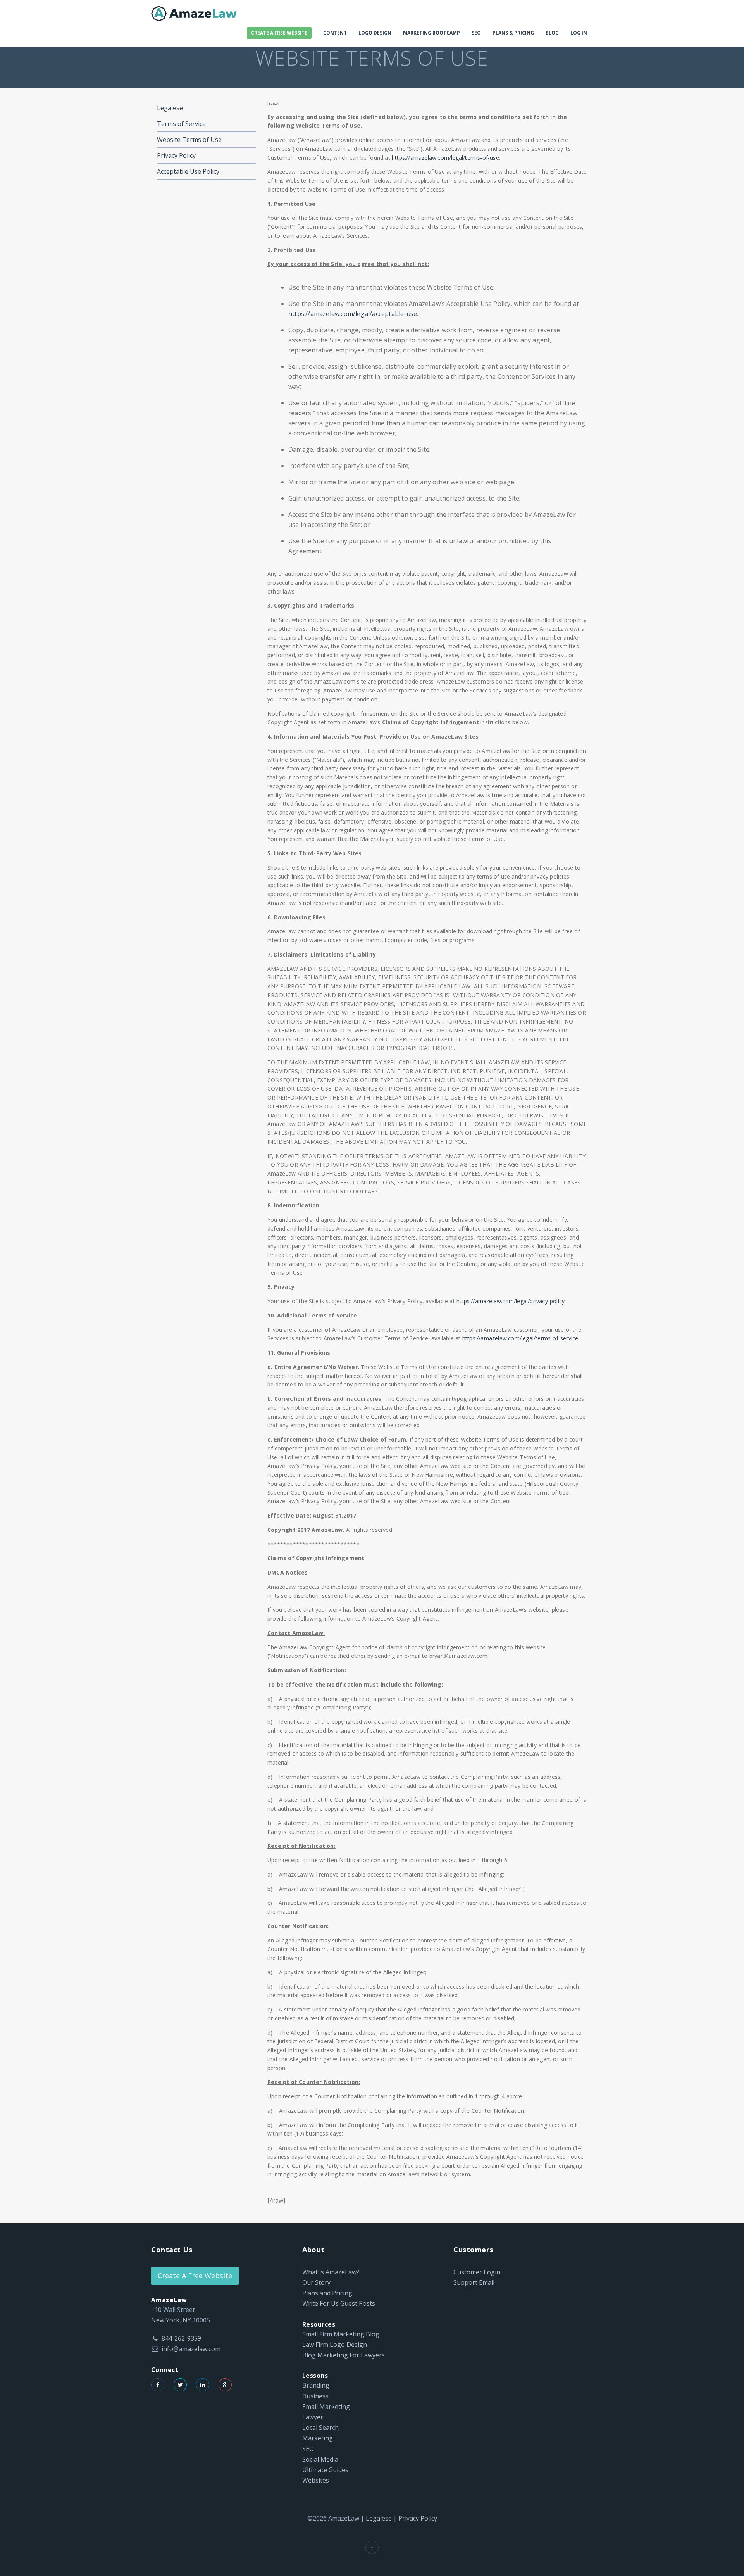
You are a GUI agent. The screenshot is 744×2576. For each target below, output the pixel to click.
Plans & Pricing (513, 33)
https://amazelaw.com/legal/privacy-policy (511, 1301)
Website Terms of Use (189, 140)
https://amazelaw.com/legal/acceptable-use (353, 314)
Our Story (316, 2282)
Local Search (320, 2428)
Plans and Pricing (327, 2293)
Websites (316, 2480)
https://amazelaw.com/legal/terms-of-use (445, 158)
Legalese (170, 108)
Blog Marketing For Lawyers (344, 2355)
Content (335, 33)
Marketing (318, 2438)
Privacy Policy (176, 155)
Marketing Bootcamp (431, 33)
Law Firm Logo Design (335, 2345)
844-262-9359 (181, 2338)
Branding (316, 2385)
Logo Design (375, 33)
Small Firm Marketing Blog (341, 2334)
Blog (552, 33)
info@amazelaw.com (191, 2349)
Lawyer (313, 2417)
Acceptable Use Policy (188, 171)
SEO (476, 33)
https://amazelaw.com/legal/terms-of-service (520, 1338)
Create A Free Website (279, 33)
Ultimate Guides (325, 2470)
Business (315, 2396)
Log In (579, 33)
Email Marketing (326, 2407)
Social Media (320, 2459)
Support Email (474, 2282)
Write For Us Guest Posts (339, 2303)
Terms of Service (181, 124)
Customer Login (477, 2272)
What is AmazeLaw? (331, 2272)
